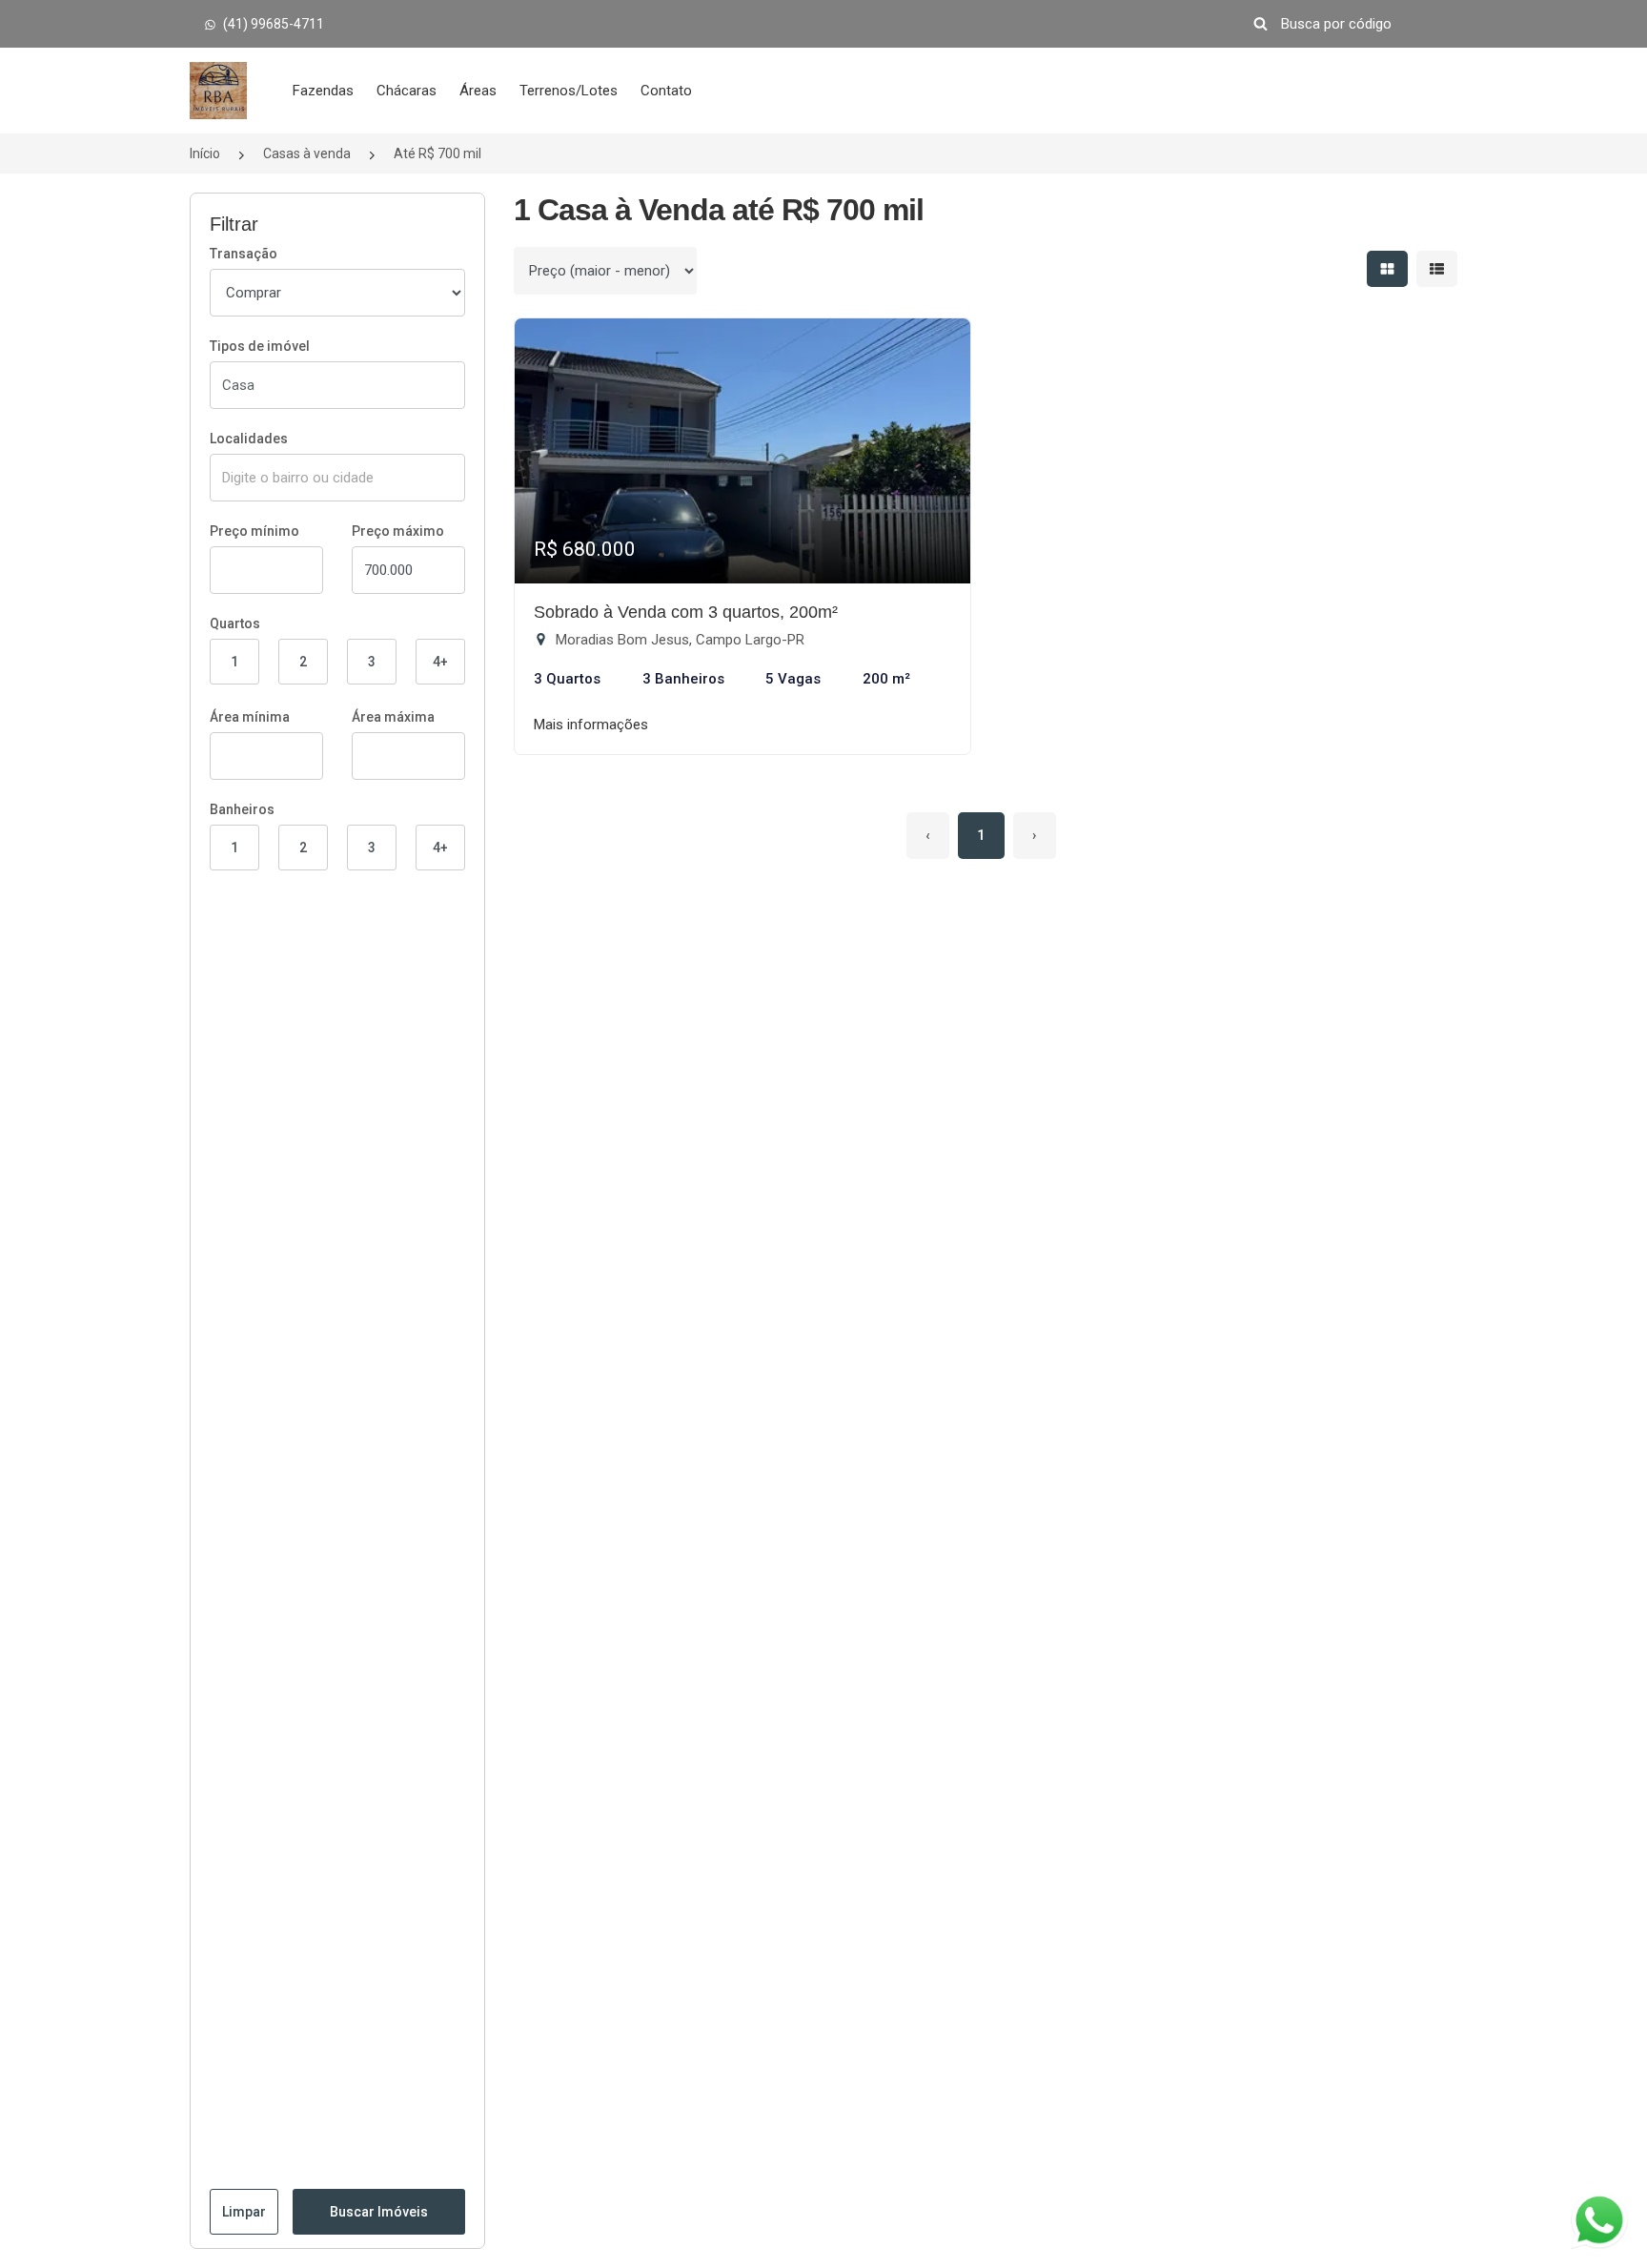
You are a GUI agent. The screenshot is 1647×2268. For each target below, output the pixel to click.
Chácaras (407, 91)
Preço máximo (398, 531)
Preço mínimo (254, 531)
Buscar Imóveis (379, 2212)
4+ (440, 662)
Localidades (249, 439)
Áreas (478, 91)
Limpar (244, 2212)
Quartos (235, 623)
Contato (666, 91)
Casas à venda (307, 153)
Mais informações (591, 725)
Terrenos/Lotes (569, 91)
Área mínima (250, 717)
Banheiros (242, 809)
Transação (244, 254)
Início (205, 153)
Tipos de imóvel (260, 346)
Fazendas (323, 91)
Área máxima (393, 717)
